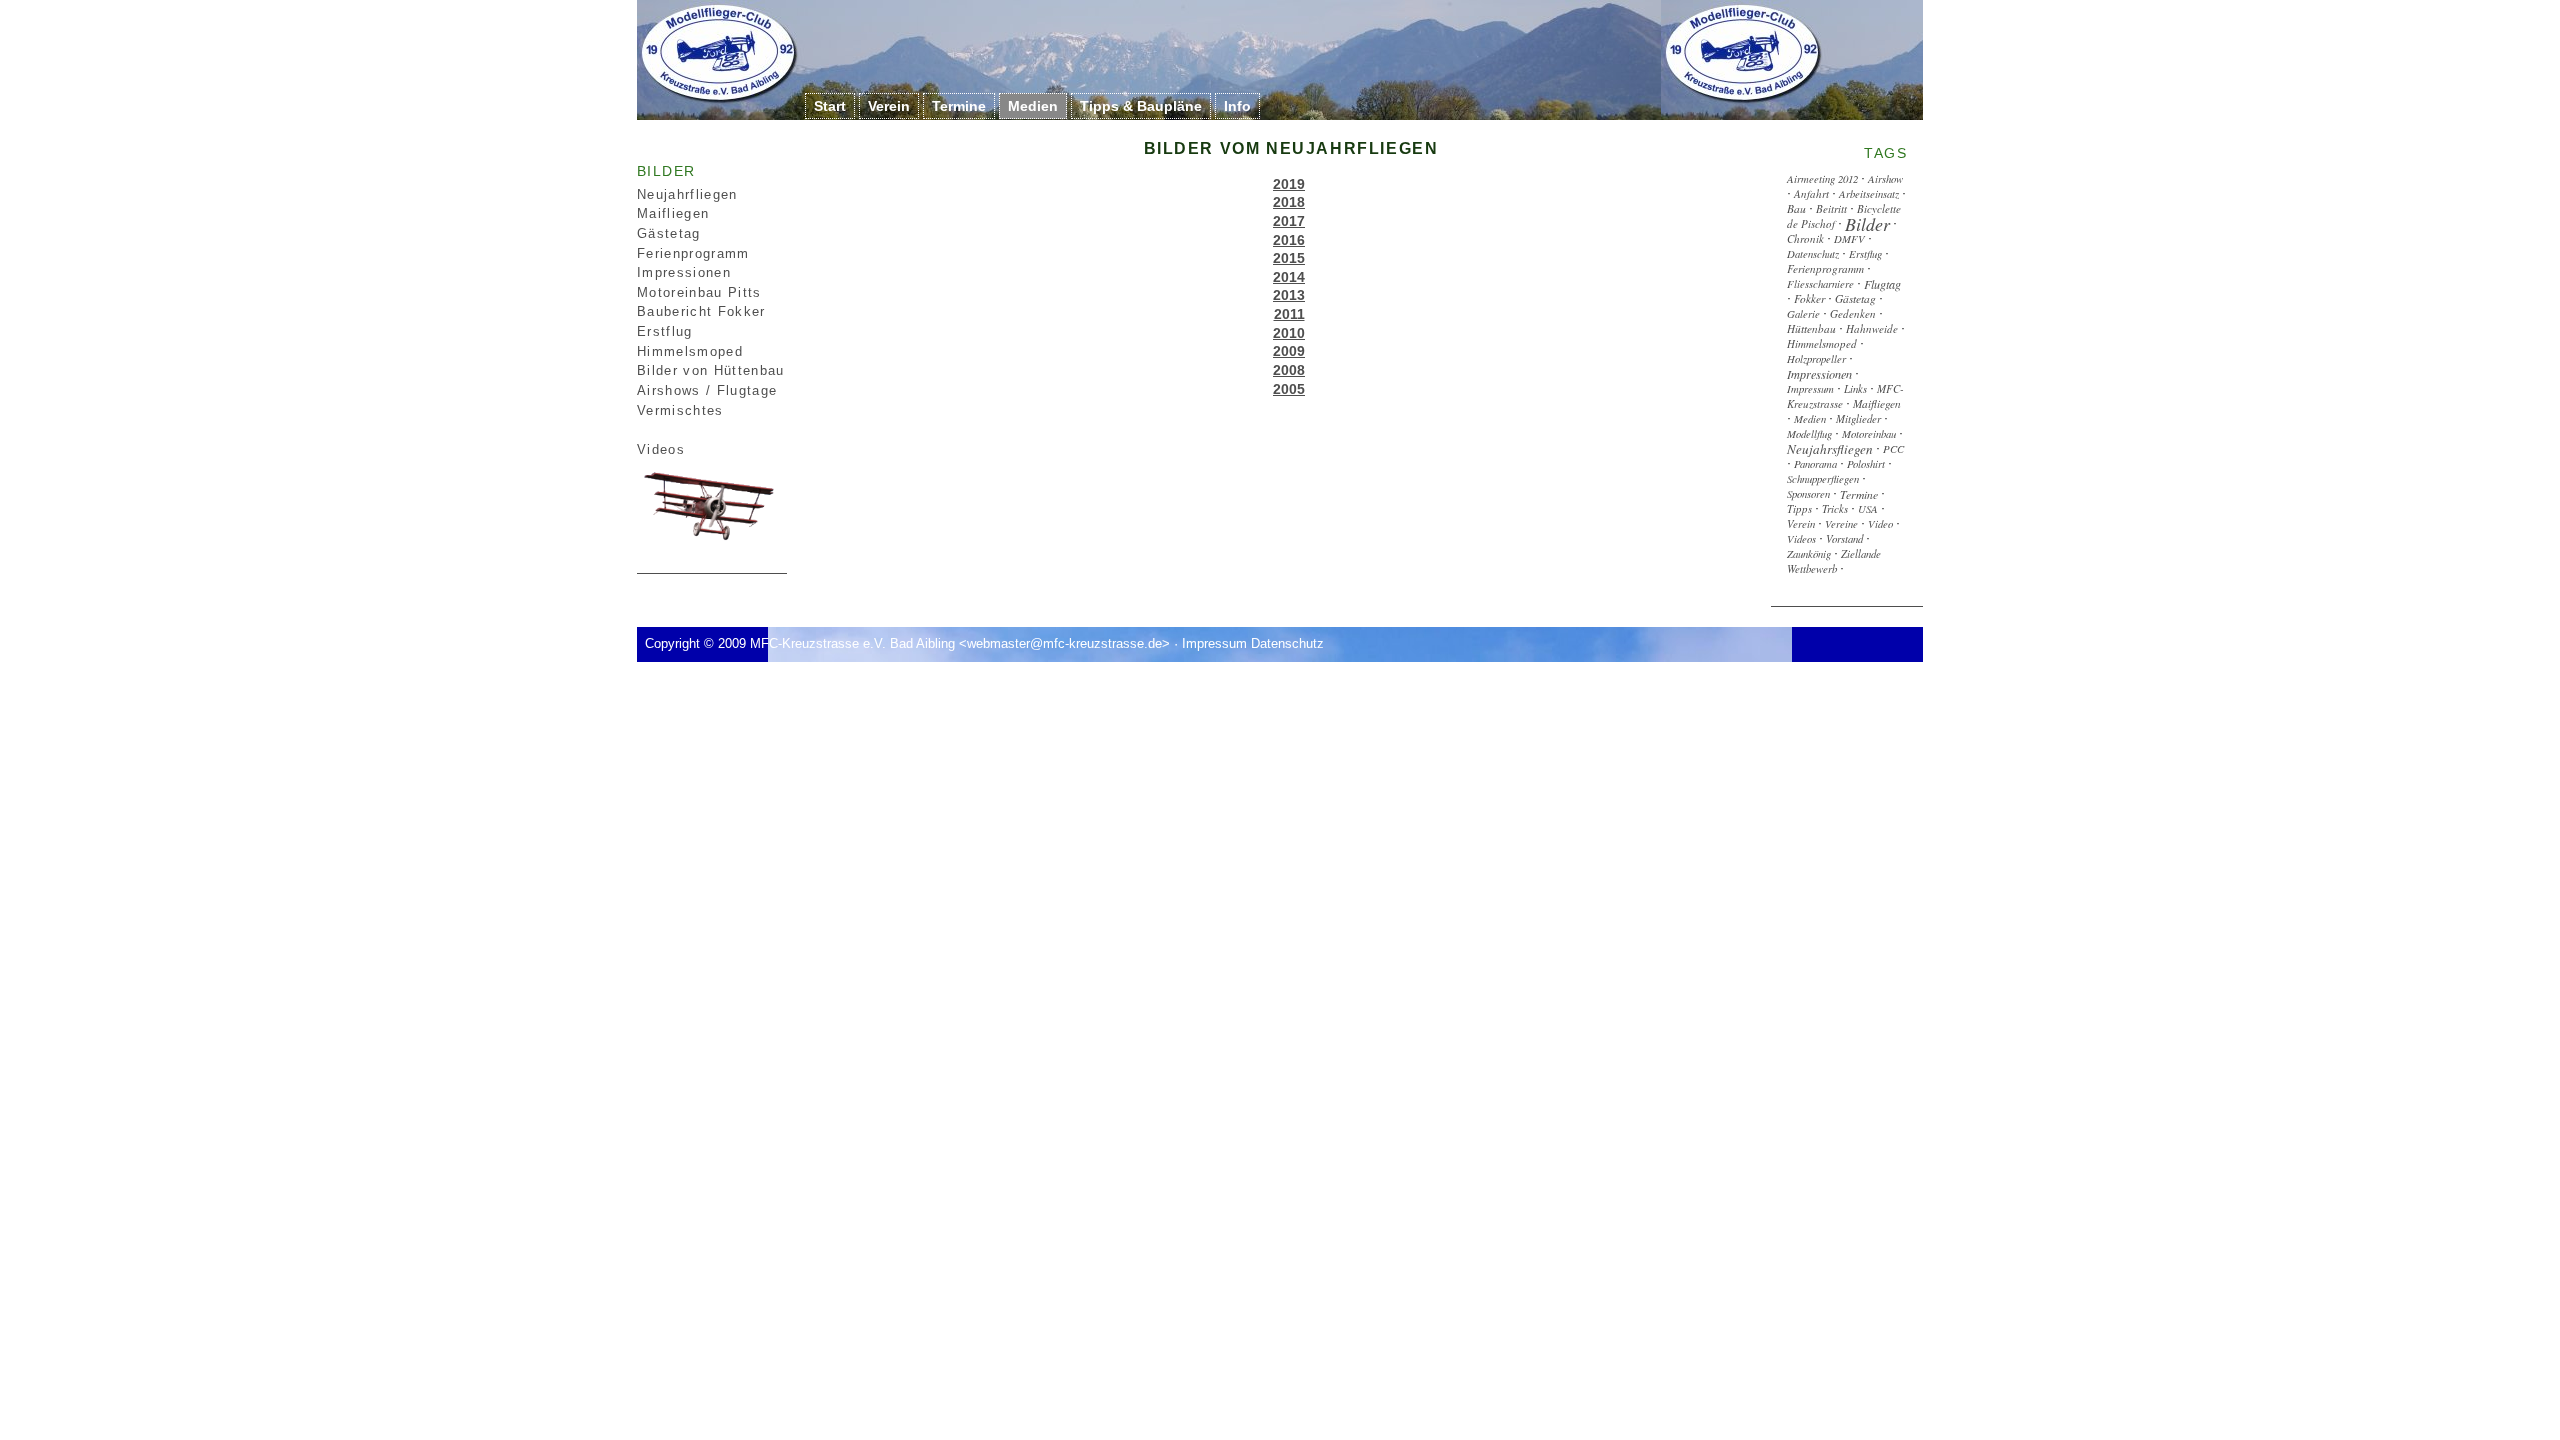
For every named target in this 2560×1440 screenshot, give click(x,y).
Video (1880, 523)
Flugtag (1882, 283)
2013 (1289, 295)
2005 (1289, 389)
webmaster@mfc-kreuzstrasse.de (1064, 643)
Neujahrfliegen (687, 194)
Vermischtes (680, 410)
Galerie (1803, 313)
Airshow (1885, 177)
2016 (1289, 240)
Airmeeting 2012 (1822, 177)
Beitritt (1831, 207)
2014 (1289, 277)
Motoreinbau (1869, 433)
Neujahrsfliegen (1830, 449)
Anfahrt (1811, 192)
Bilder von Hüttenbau (711, 370)
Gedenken (1853, 313)
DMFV (1849, 237)
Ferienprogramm (693, 253)
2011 (1289, 314)
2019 (1289, 184)
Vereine (1841, 523)
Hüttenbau (1811, 328)
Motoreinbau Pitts (699, 292)
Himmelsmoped (1822, 343)
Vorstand (1844, 538)
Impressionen (684, 272)
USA (1868, 508)
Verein (889, 106)
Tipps (1799, 508)
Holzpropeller (1816, 358)
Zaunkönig (1809, 553)
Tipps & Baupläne (1141, 106)
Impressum (1810, 388)
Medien (1033, 106)
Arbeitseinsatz (1869, 192)
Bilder (1867, 223)
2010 (1289, 333)
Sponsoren (1808, 493)
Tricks (1835, 508)
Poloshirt (1866, 463)
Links (1855, 388)
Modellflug (1809, 433)
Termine (959, 106)
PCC (1893, 448)
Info (1237, 106)
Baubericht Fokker (701, 311)
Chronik (1805, 237)
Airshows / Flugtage (707, 390)
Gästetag (669, 233)
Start (830, 106)
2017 (1289, 221)
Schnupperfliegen (1823, 478)
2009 (1289, 351)
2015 (1289, 258)
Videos (661, 449)
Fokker (1809, 298)
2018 (1289, 202)
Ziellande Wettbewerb (1834, 561)
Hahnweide (1872, 328)
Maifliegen (673, 213)
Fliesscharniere (1820, 282)
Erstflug (1865, 252)
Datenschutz (1813, 252)
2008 (1289, 370)
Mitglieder (1858, 418)
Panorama (1815, 463)
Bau (1796, 207)
